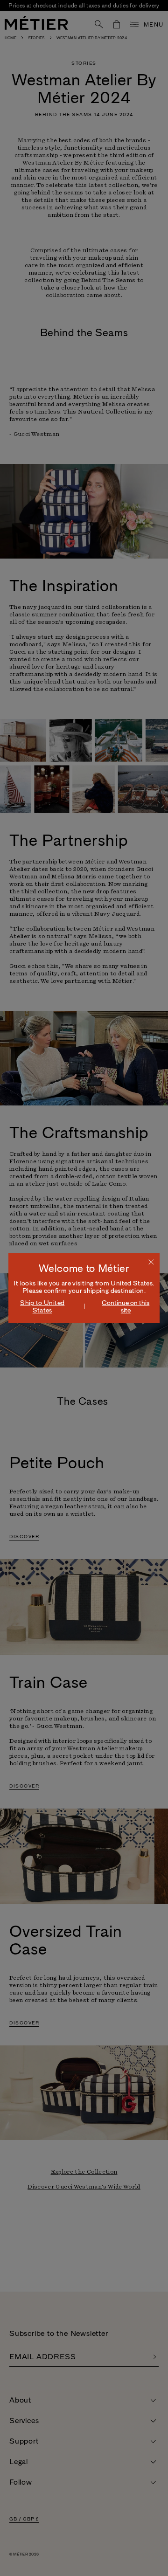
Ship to (42, 1306)
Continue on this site (126, 1306)
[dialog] (84, 1288)
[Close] (151, 1262)
